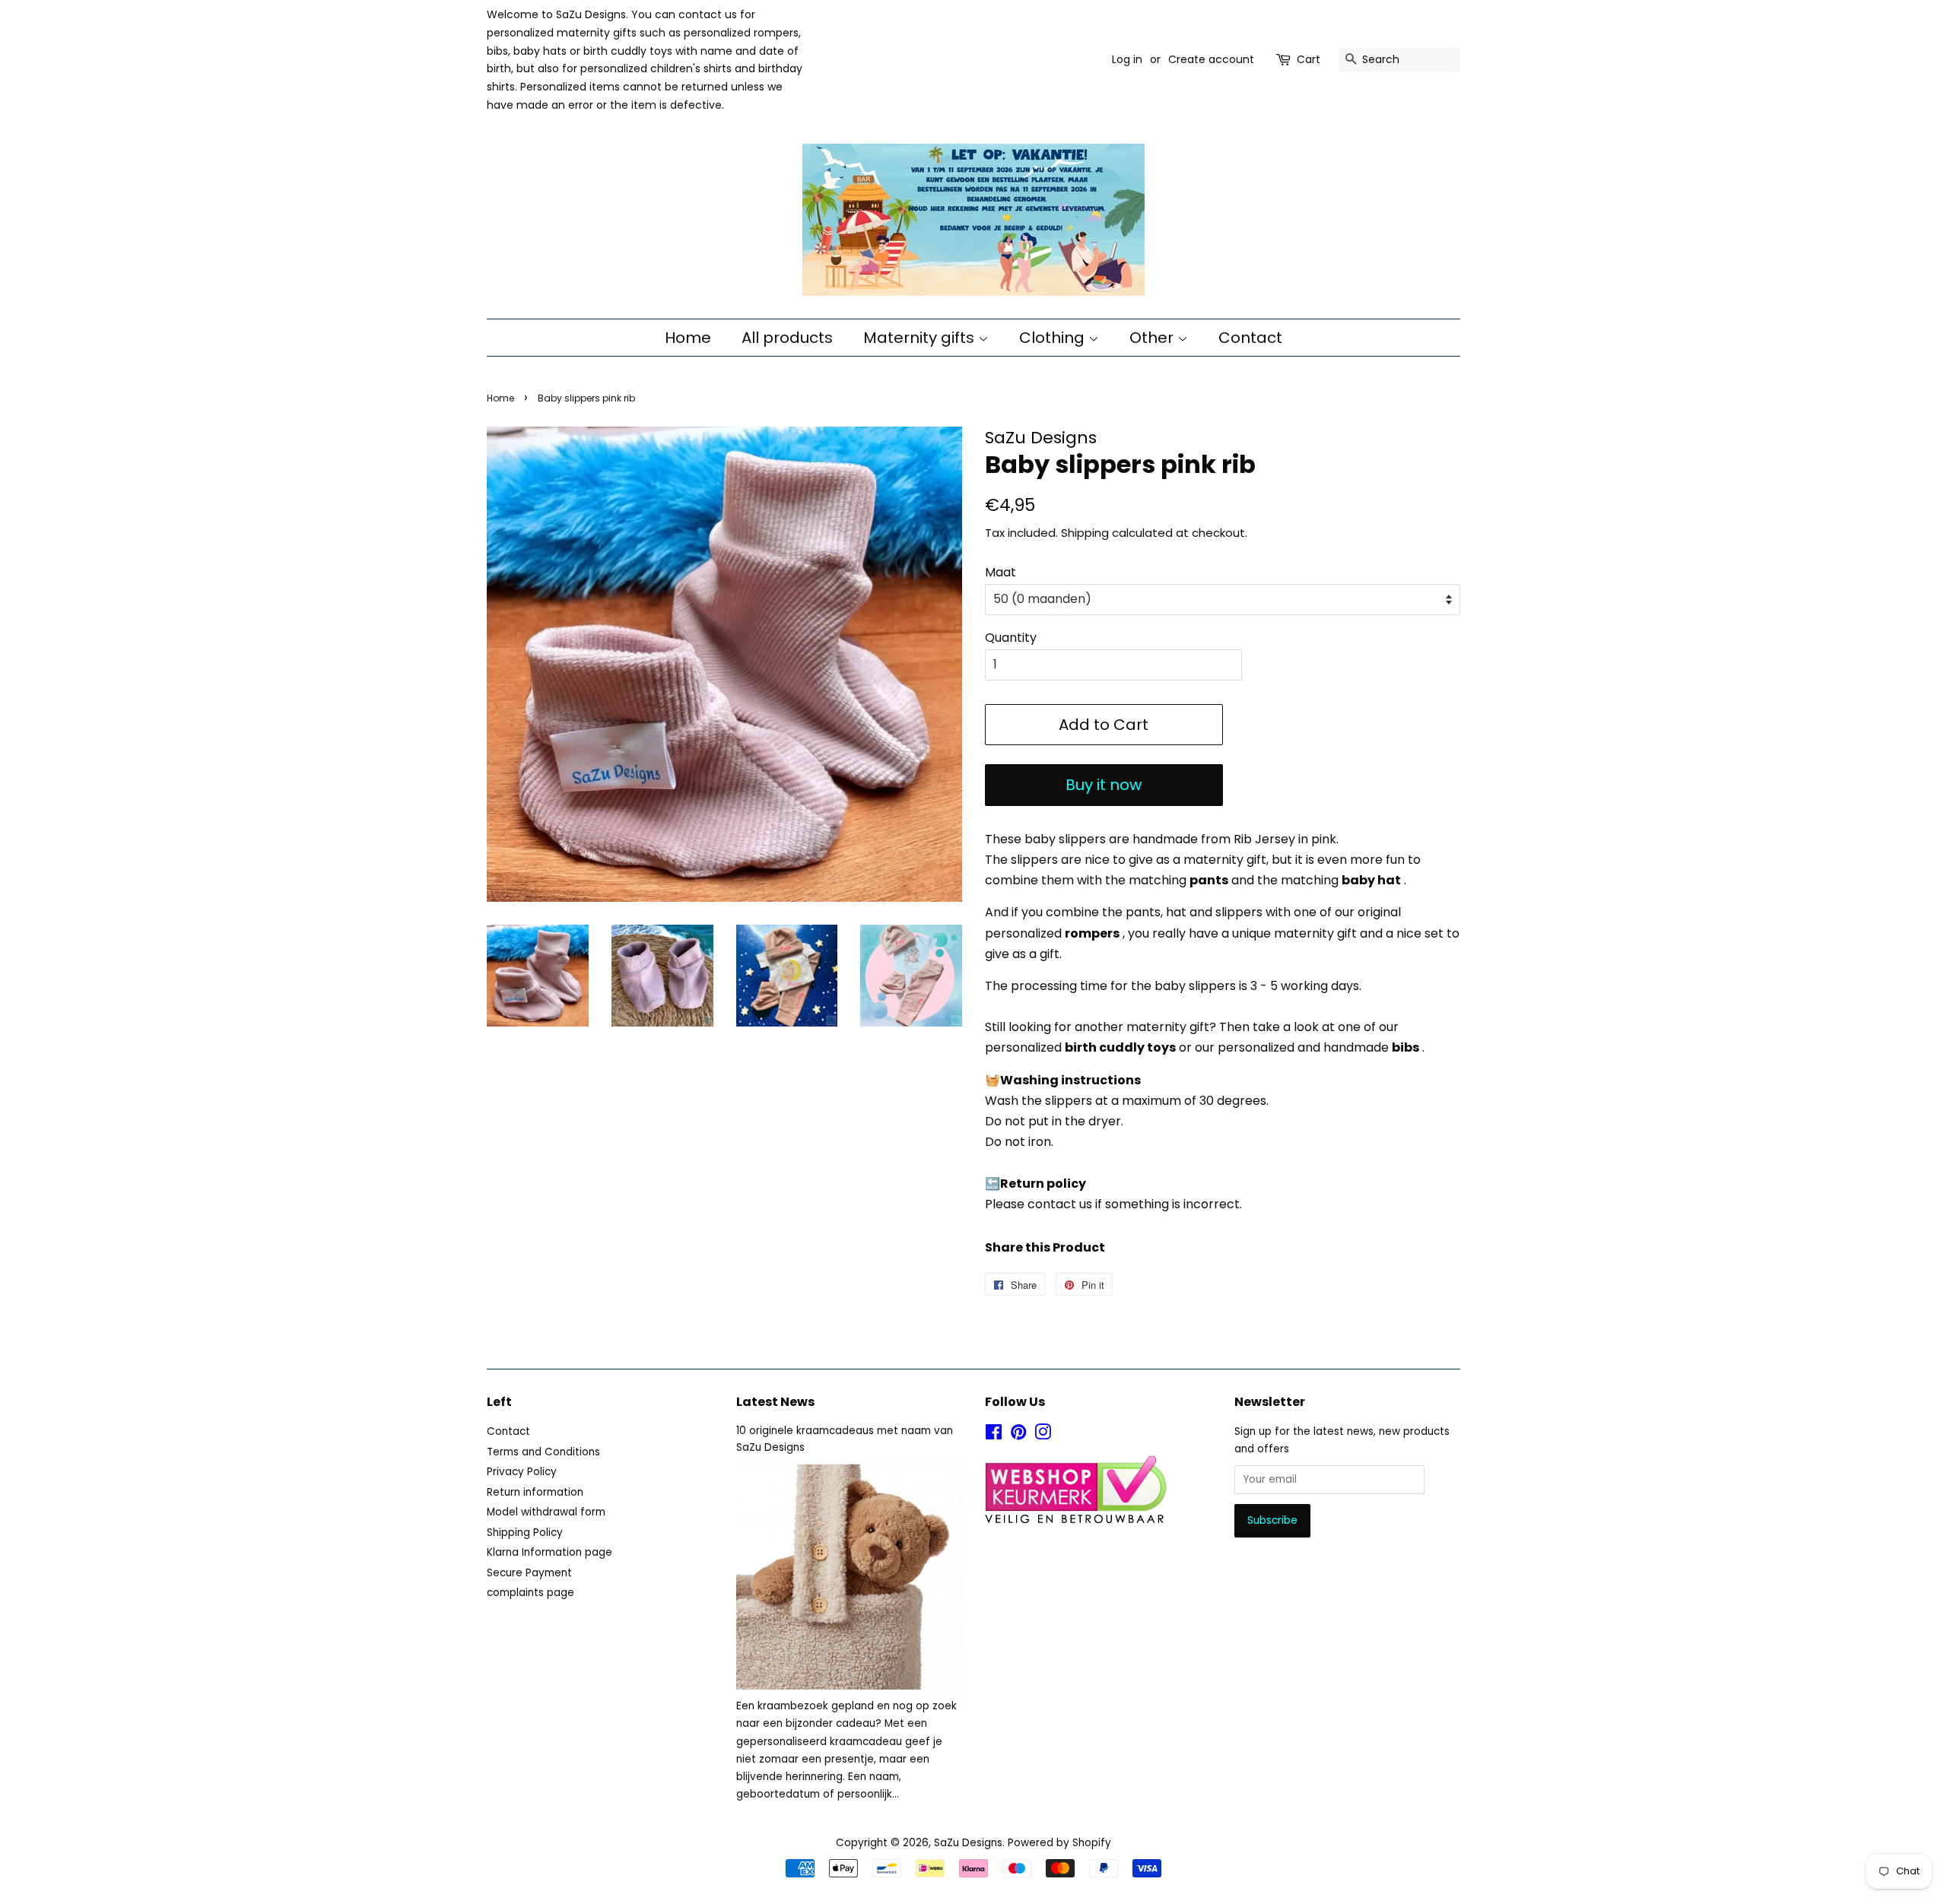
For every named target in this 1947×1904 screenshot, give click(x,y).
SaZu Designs (968, 1843)
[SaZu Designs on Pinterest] (1018, 1435)
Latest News (775, 1402)
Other (1153, 338)
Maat (1000, 572)
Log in (1127, 59)
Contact (1250, 338)
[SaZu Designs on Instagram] (1043, 1435)
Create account (1211, 59)
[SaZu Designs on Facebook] (994, 1435)
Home (688, 338)
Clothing (1054, 338)
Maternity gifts (921, 338)
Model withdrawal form (546, 1512)
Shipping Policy (525, 1533)
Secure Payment (529, 1573)
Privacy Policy (522, 1472)
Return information (535, 1492)
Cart (1309, 59)
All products (787, 338)
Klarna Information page (549, 1552)
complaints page (530, 1593)
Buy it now (1104, 785)
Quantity (1011, 638)
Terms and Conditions (543, 1452)
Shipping (1085, 533)
